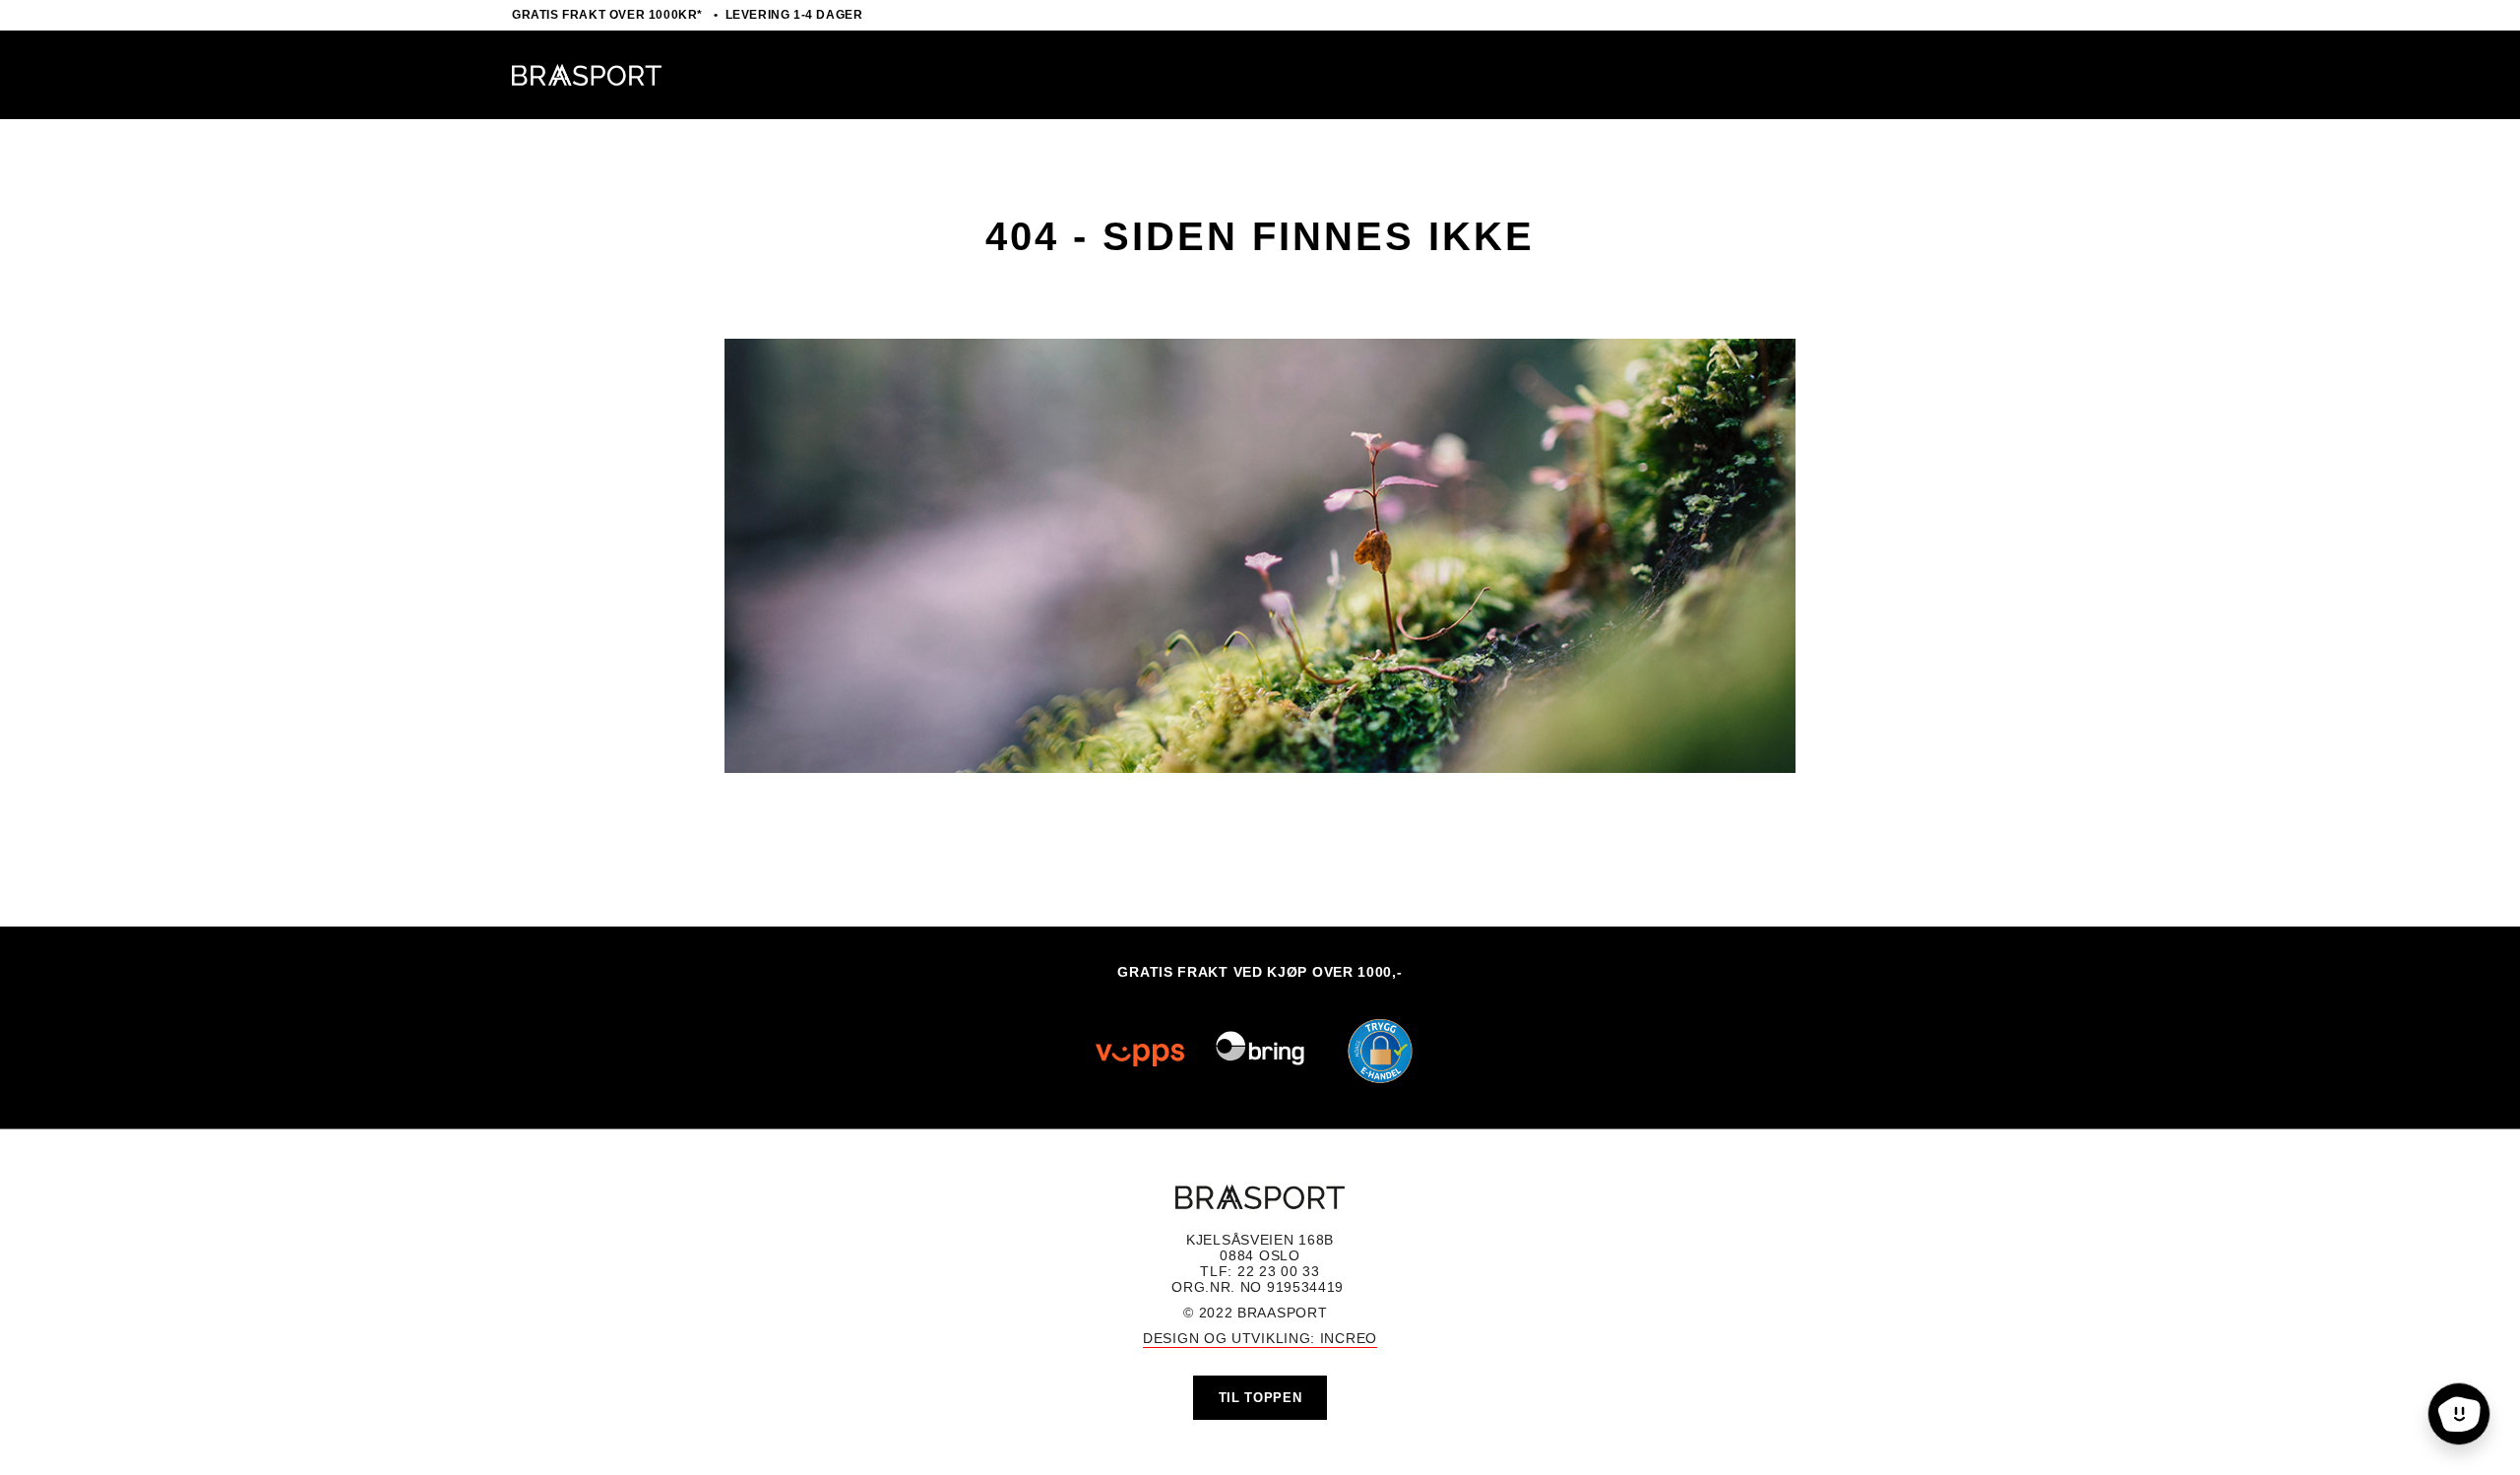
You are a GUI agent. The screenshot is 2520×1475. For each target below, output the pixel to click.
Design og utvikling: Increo (1260, 1338)
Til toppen (1260, 1398)
